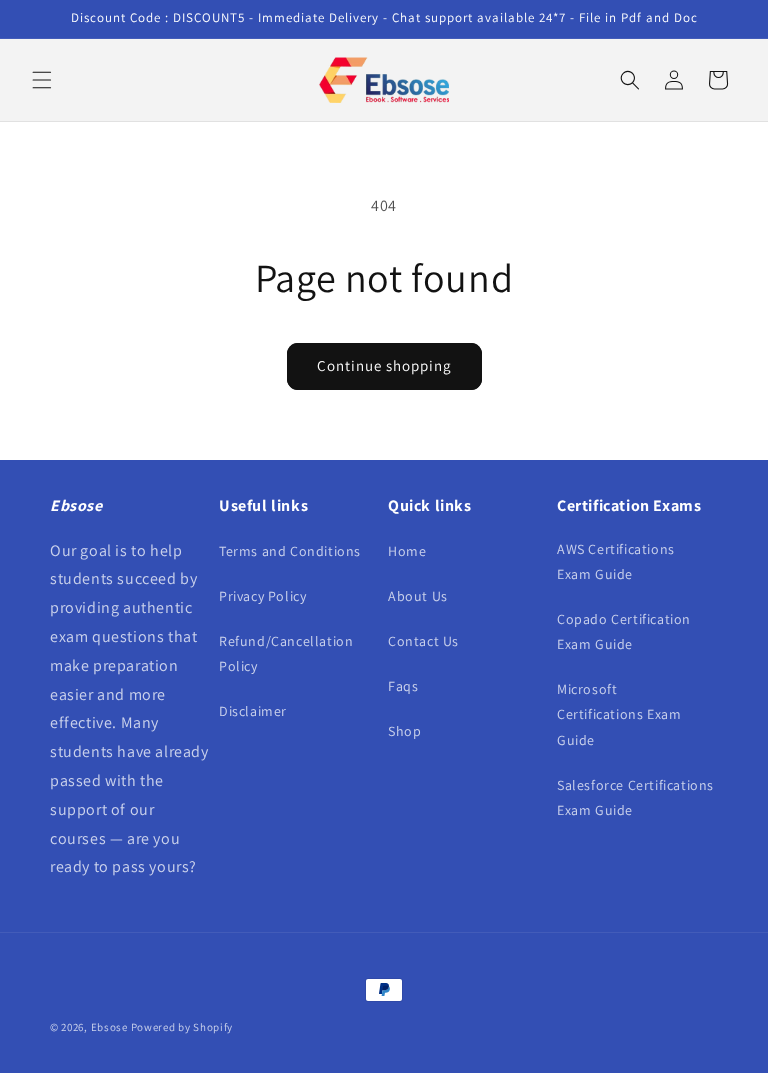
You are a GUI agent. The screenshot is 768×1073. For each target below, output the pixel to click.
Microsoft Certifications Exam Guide (619, 714)
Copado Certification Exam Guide (624, 631)
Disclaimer (253, 711)
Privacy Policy (262, 596)
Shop (404, 731)
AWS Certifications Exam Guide (616, 561)
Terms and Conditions (290, 551)
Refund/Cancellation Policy (286, 653)
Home (407, 551)
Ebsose (109, 1027)
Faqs (403, 686)
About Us (418, 596)
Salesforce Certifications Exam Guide (635, 797)
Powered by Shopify (182, 1027)
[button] (42, 80)
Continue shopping (384, 365)
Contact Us (423, 641)
